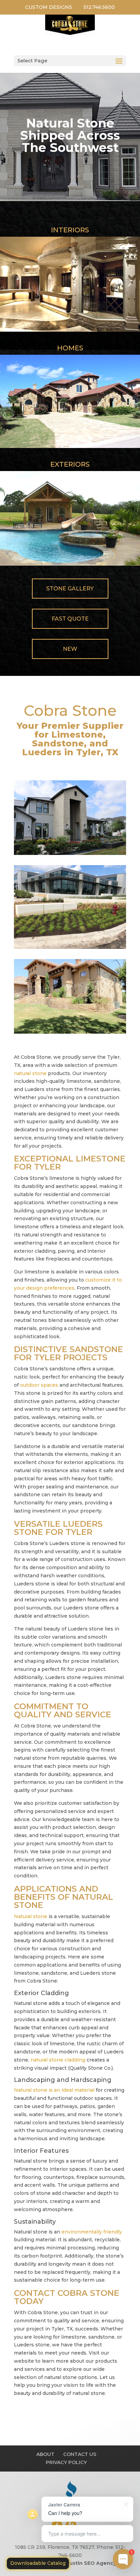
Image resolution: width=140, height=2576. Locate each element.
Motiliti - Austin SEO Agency (79, 2563)
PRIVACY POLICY (66, 2462)
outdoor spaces (39, 1385)
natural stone (30, 1073)
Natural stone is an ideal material (54, 2090)
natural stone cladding (58, 2060)
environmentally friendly (92, 2232)
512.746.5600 (99, 7)
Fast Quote (70, 619)
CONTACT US (80, 2454)
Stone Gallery (70, 589)
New (70, 649)
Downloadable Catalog (38, 2563)
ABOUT (45, 2454)
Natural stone (31, 1916)
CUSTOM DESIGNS (49, 7)
